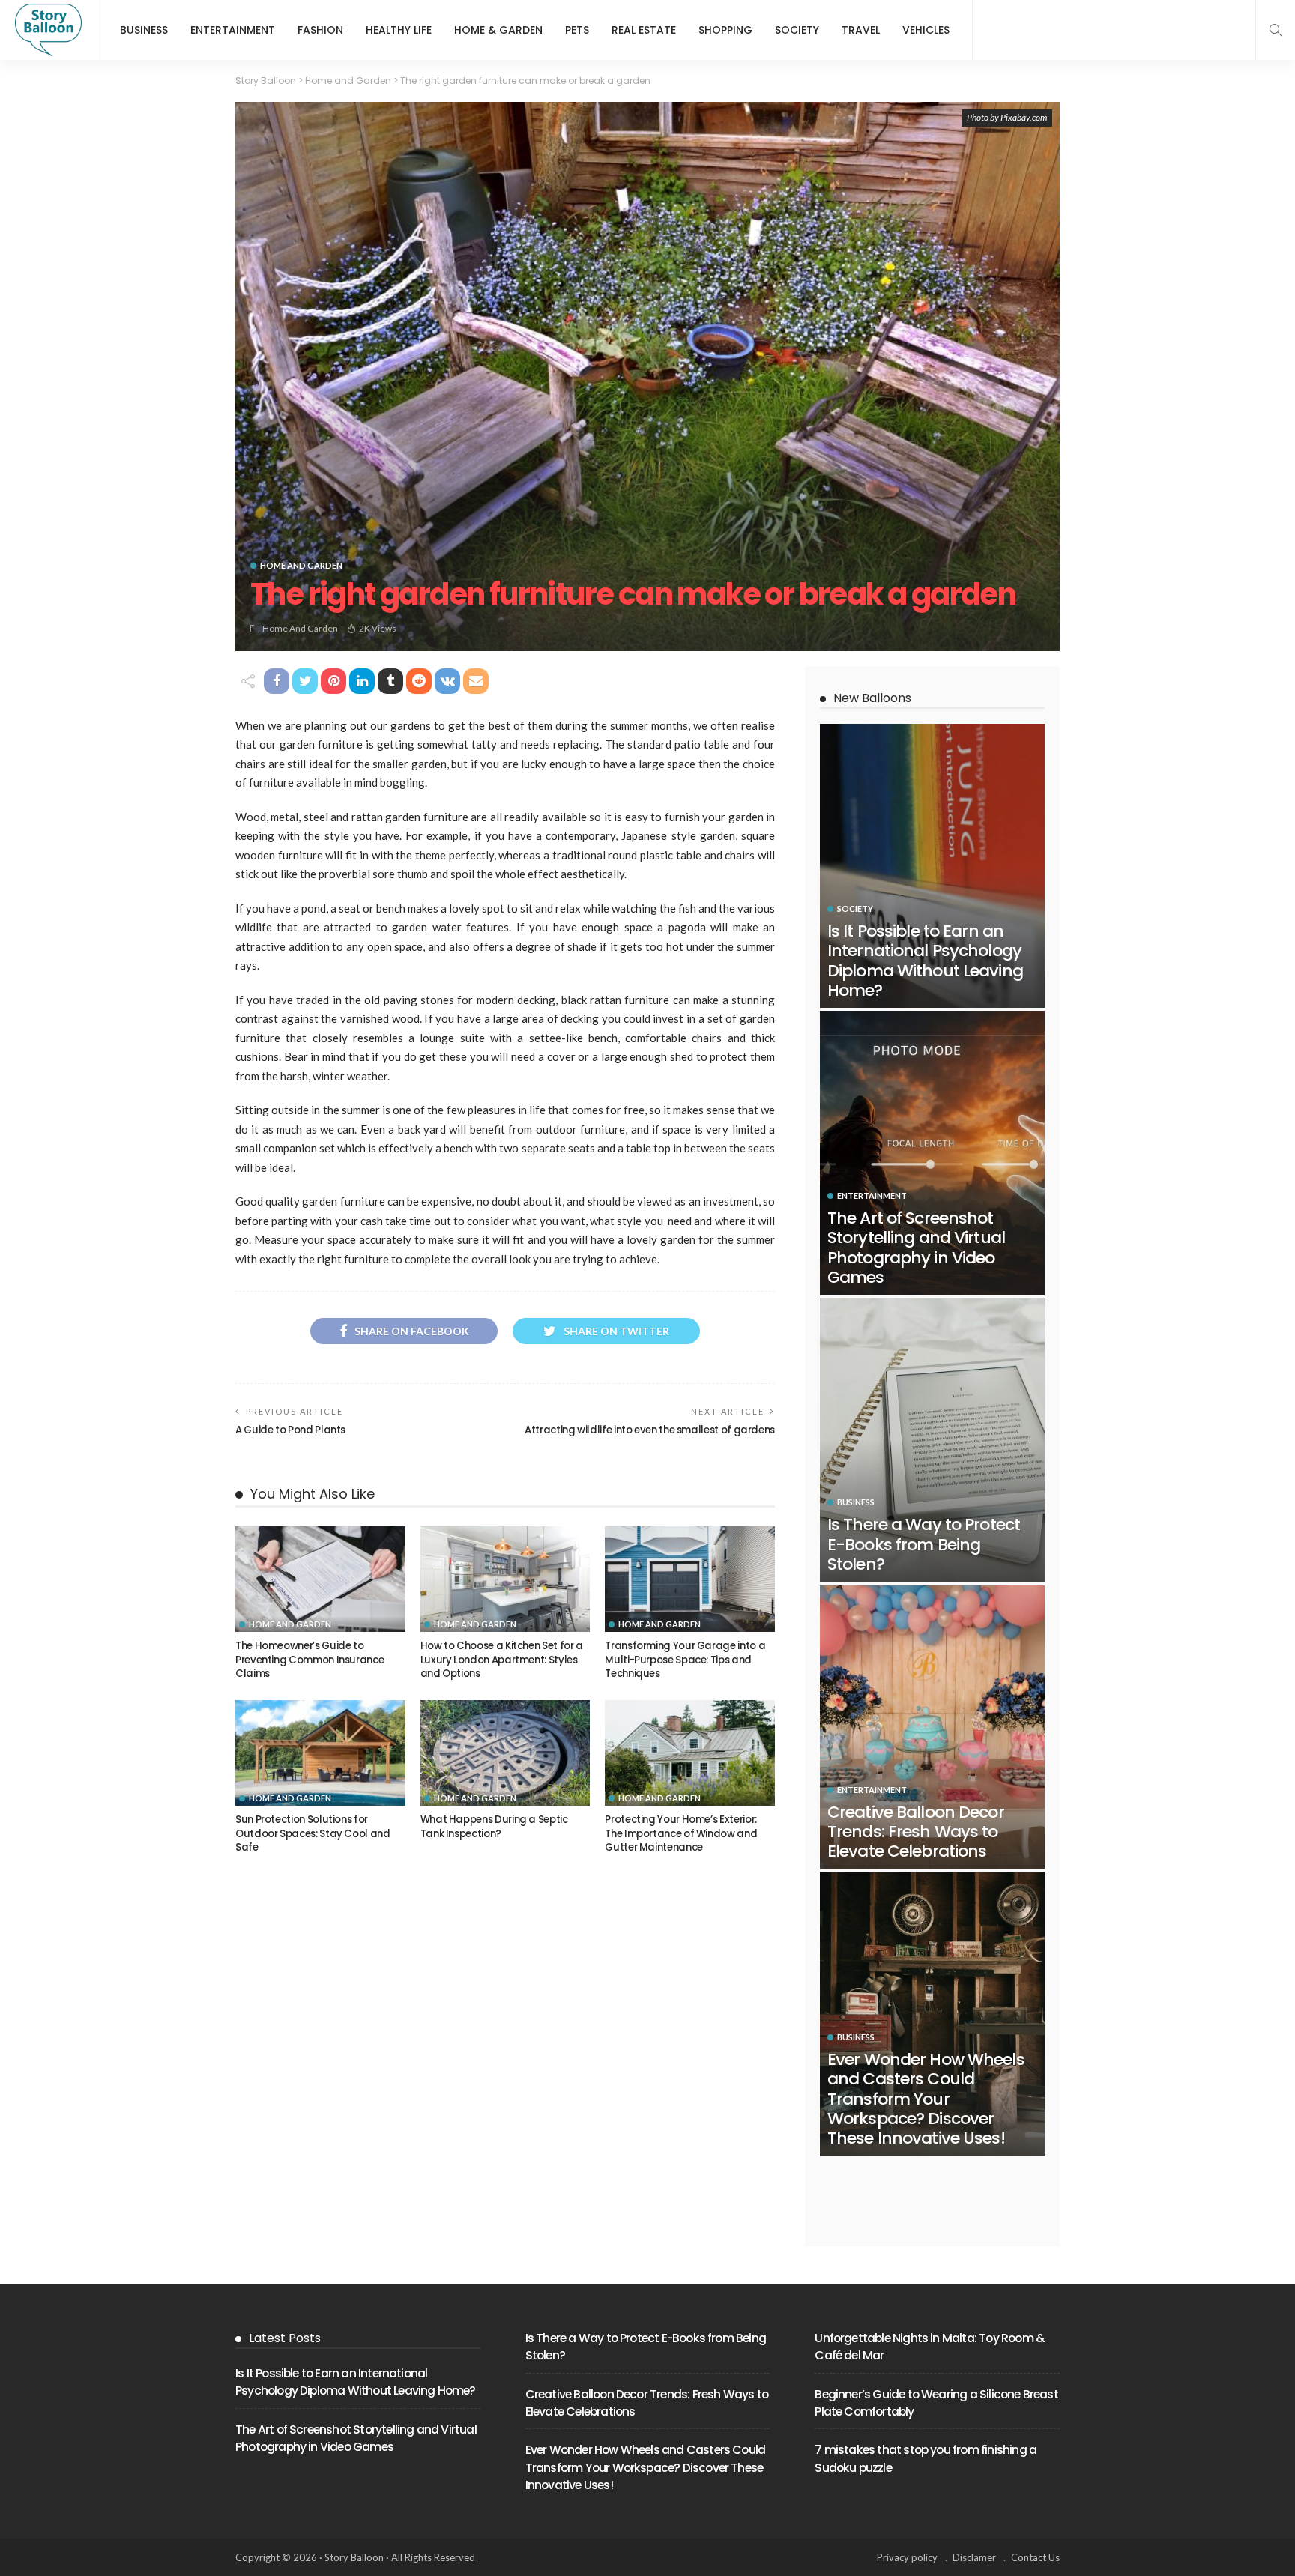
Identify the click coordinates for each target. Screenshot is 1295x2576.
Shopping (725, 30)
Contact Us (1035, 2557)
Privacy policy (907, 2557)
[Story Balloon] (48, 30)
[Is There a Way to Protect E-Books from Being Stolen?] (932, 1440)
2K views (378, 628)
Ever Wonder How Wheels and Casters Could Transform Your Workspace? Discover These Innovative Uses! (926, 2099)
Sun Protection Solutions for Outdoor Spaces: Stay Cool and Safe (313, 1833)
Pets (577, 30)
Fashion (320, 30)
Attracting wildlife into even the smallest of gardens (650, 1430)
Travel (861, 30)
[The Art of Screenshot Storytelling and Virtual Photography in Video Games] (932, 1153)
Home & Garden (498, 30)
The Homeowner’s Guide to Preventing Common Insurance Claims (310, 1660)
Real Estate (644, 30)
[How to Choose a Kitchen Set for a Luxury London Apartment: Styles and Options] (505, 1579)
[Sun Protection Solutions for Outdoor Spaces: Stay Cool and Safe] (320, 1753)
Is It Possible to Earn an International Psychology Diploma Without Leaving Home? (925, 961)
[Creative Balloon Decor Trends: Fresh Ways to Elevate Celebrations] (932, 1727)
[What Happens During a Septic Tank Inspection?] (505, 1753)
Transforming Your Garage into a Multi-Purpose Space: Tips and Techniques (685, 1660)
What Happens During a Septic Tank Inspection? (494, 1826)
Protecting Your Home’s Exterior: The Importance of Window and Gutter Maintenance (681, 1833)
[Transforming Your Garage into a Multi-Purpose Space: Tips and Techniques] (690, 1579)
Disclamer (974, 2557)
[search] (1276, 30)
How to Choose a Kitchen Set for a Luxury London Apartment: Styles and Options (502, 1660)
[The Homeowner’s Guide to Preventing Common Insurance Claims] (320, 1579)
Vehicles (926, 30)
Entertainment (233, 30)
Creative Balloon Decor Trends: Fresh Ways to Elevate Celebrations (916, 1832)
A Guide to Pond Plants (290, 1430)
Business (144, 30)
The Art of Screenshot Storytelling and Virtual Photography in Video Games (916, 1248)
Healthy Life (399, 30)
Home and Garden (301, 565)
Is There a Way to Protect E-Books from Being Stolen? (924, 1544)
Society (797, 30)
